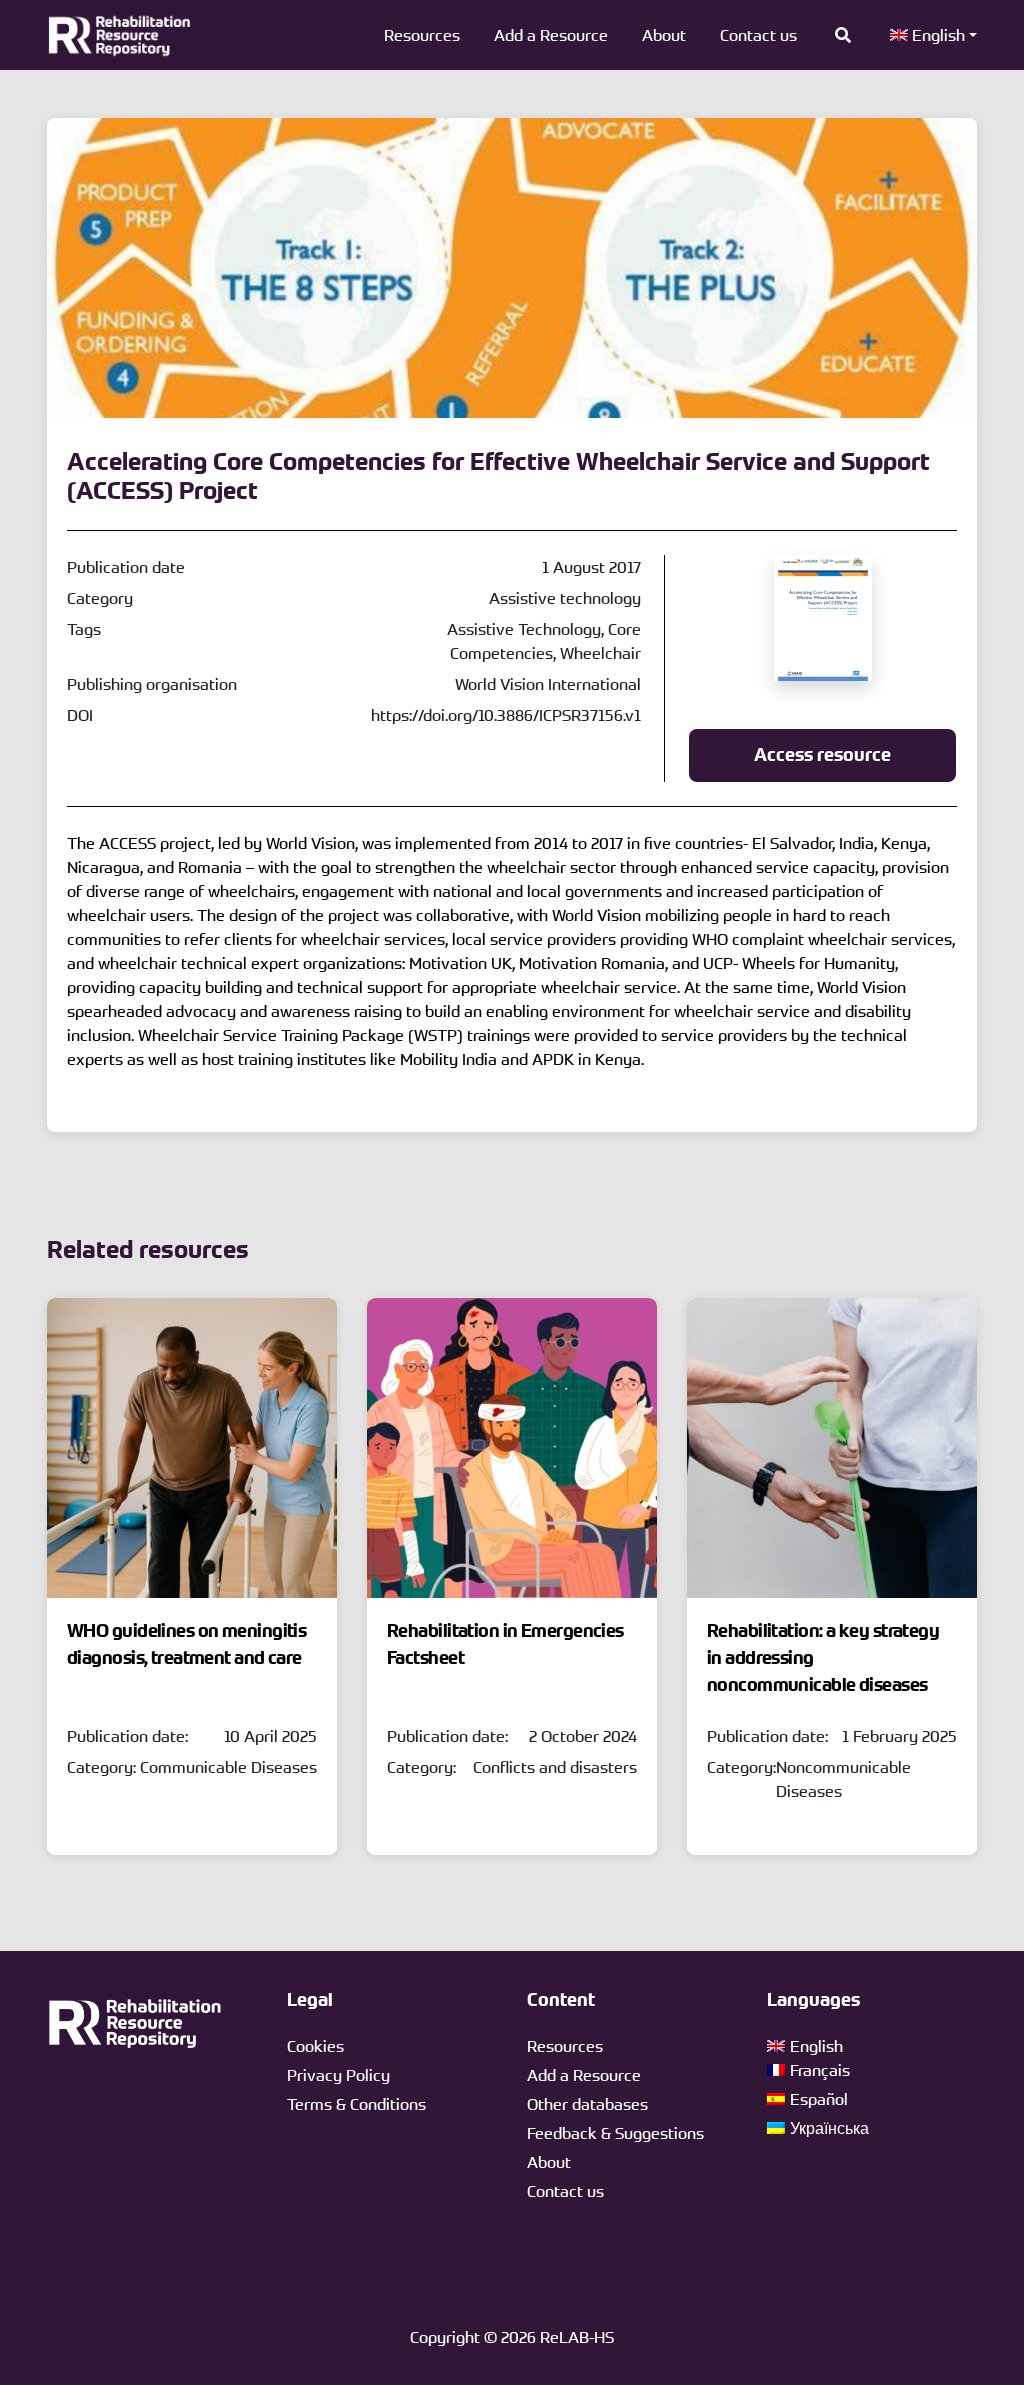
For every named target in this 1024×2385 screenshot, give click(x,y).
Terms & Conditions (356, 2104)
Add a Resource (551, 35)
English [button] (936, 35)
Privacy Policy (338, 2075)
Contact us (758, 35)
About (664, 35)
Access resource (822, 755)
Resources (422, 35)
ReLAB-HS (577, 2337)
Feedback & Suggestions (615, 2133)
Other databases (587, 2104)
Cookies (315, 2046)
